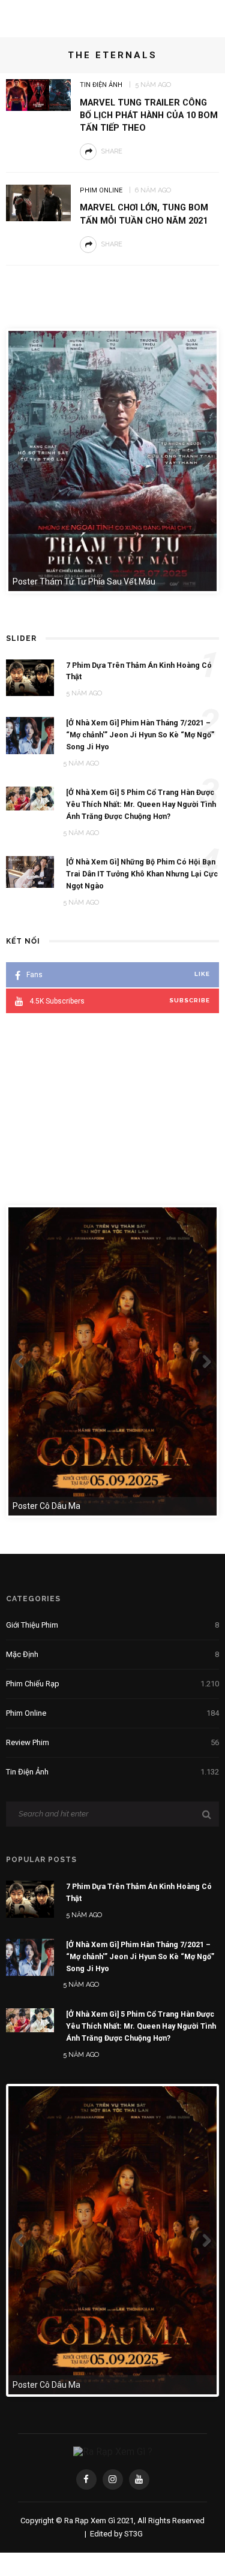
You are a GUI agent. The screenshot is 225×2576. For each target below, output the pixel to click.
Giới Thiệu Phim (112, 1625)
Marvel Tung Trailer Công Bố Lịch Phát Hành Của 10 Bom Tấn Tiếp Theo (149, 115)
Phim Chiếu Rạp (112, 1684)
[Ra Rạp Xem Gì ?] (113, 2451)
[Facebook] (86, 2479)
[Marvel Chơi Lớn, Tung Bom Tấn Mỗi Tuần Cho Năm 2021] (38, 202)
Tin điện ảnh (101, 85)
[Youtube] (139, 2479)
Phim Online (101, 190)
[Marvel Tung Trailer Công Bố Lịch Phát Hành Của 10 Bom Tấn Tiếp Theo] (38, 94)
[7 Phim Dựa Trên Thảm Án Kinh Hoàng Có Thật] (30, 1899)
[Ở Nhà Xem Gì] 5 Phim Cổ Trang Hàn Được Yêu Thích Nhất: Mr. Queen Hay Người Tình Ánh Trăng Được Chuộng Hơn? (141, 2026)
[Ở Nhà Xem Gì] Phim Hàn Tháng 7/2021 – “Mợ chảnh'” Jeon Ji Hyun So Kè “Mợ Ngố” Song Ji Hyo (140, 1956)
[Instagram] (113, 2479)
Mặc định (112, 1654)
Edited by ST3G (116, 2534)
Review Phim (112, 1742)
